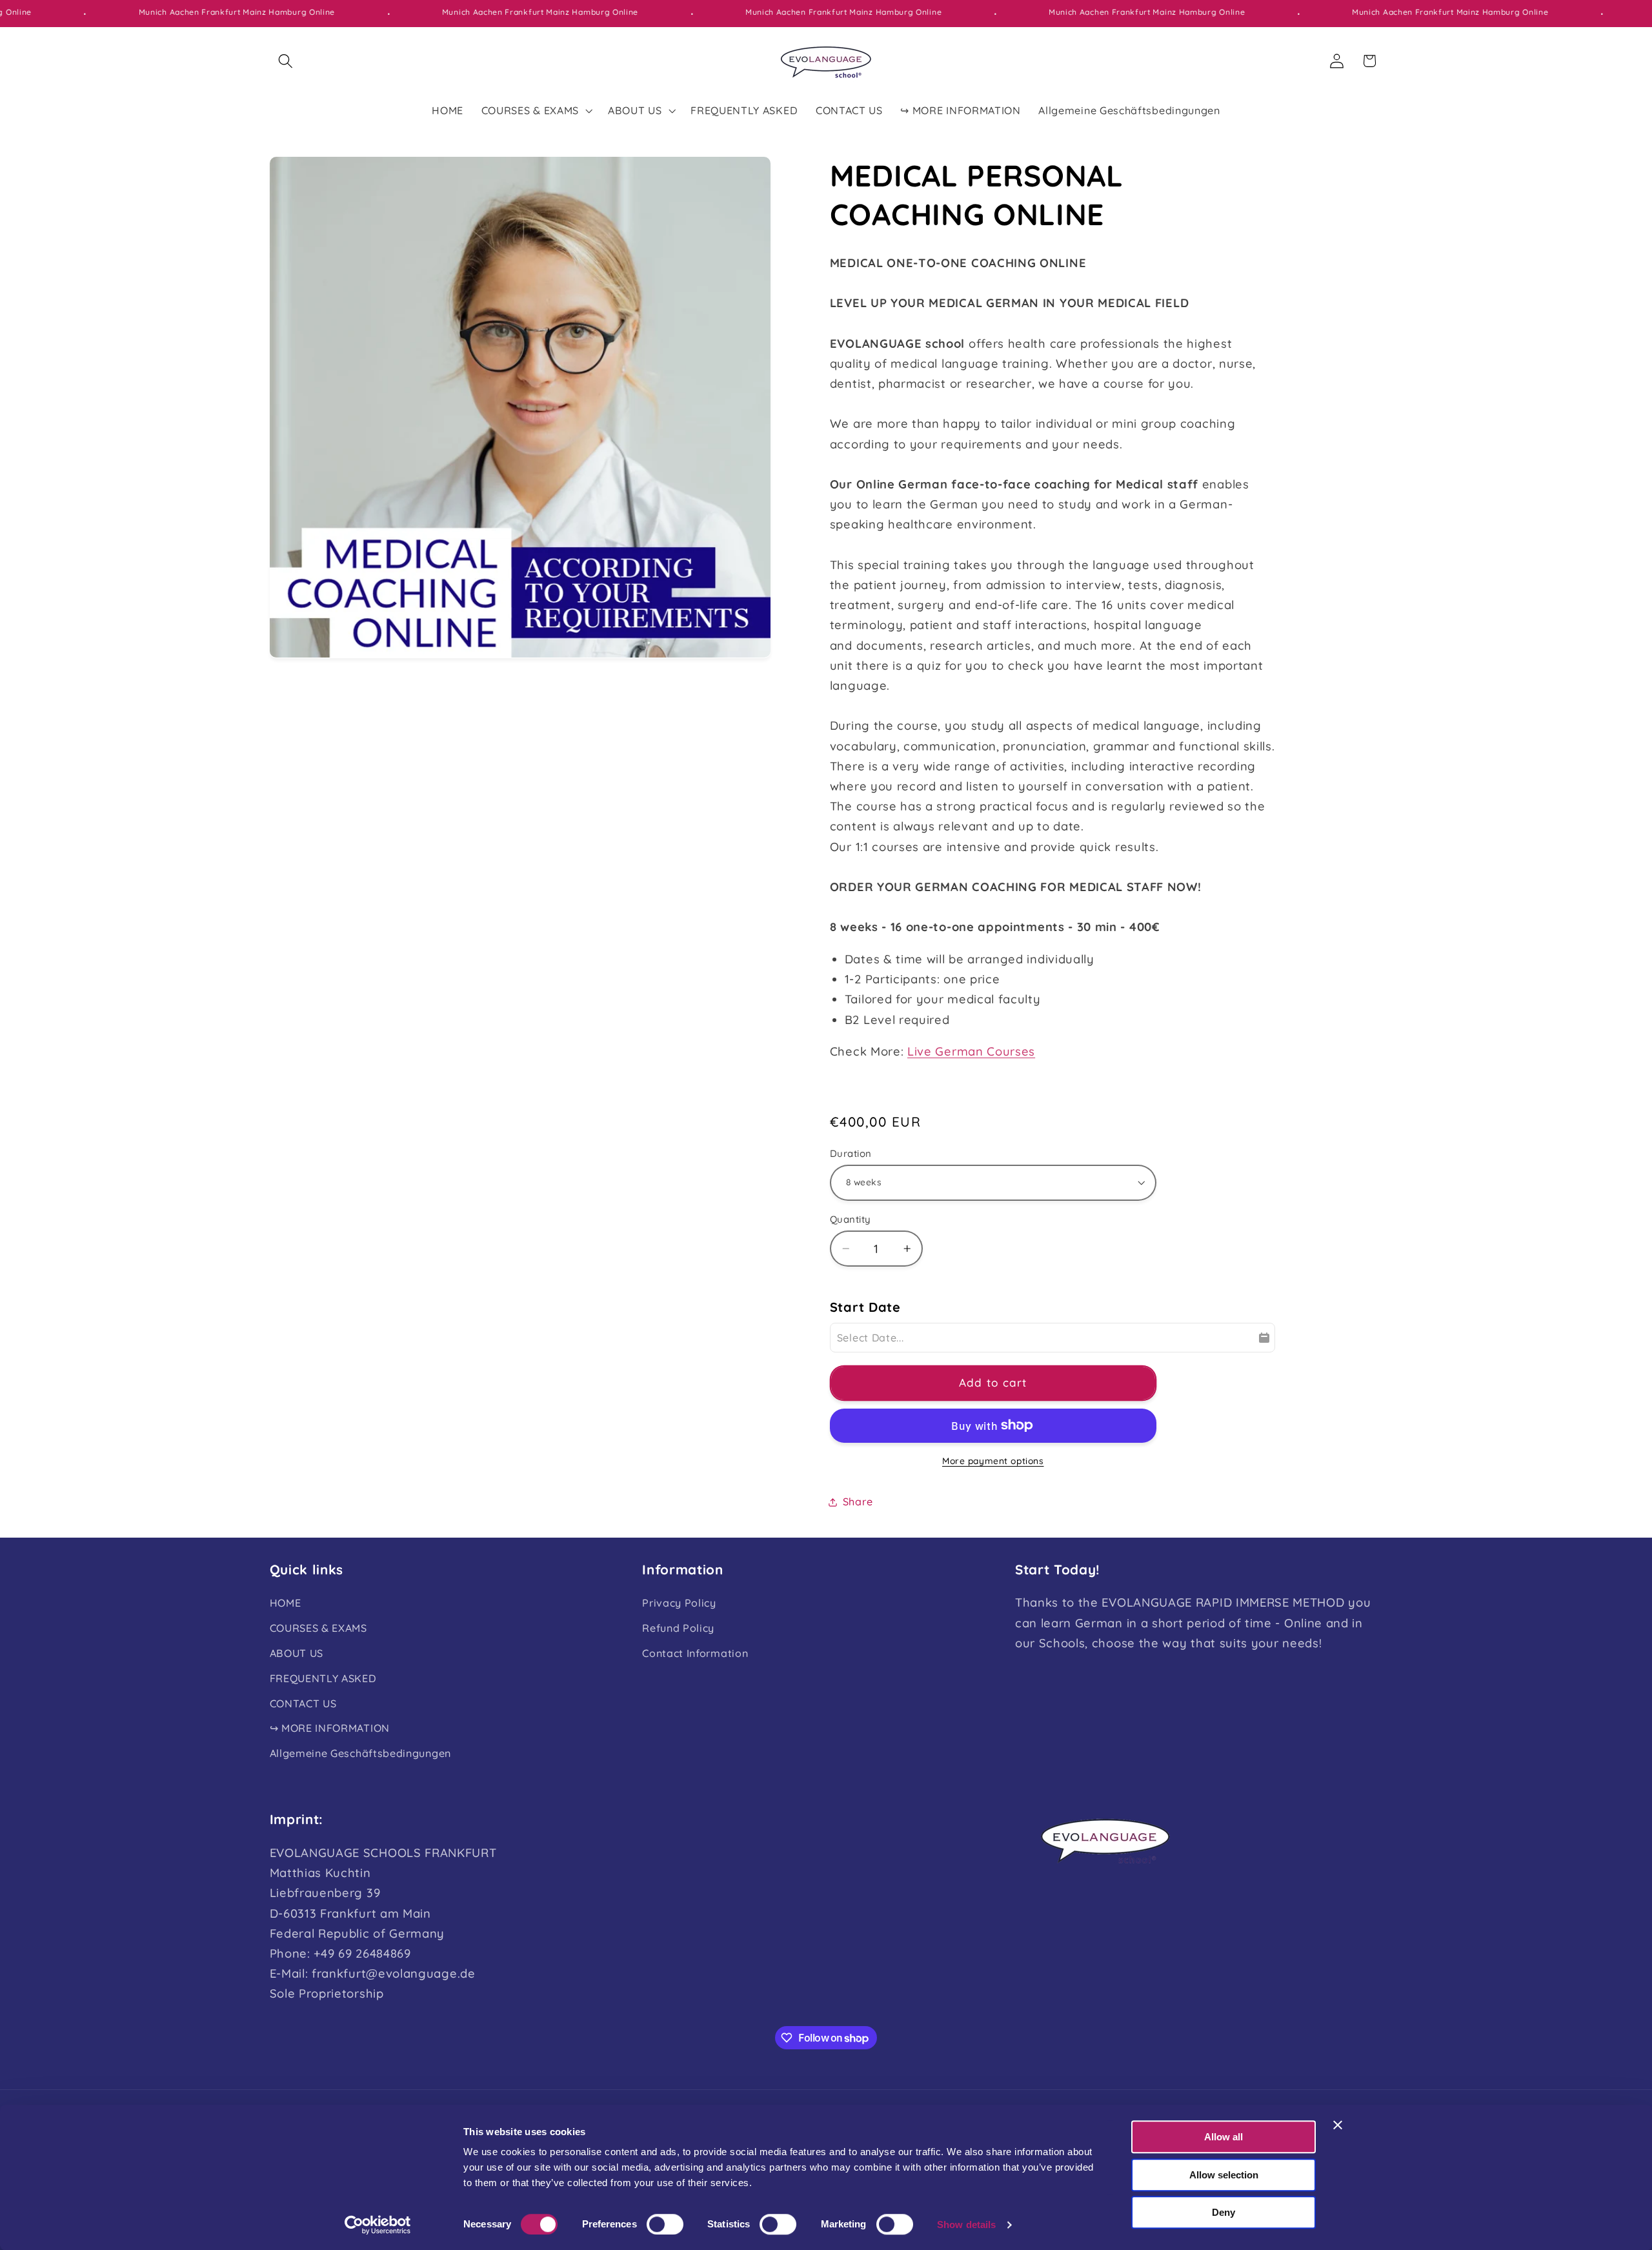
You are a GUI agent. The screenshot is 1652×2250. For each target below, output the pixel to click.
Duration (851, 1153)
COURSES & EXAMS (318, 1628)
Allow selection (1224, 2175)
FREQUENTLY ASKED (323, 1678)
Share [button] (858, 1502)
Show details (966, 2225)
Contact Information (695, 1653)
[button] (286, 61)
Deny (1224, 2212)
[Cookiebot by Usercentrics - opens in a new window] (378, 2225)
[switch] (665, 2224)
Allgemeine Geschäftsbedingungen (360, 1753)
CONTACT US (303, 1703)
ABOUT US (297, 1653)
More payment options (993, 1461)
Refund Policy (678, 1628)
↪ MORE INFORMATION (330, 1728)
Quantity (851, 1219)
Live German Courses (971, 1051)
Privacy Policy (679, 1603)
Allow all (1224, 2137)
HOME (286, 1603)
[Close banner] (1338, 2125)
